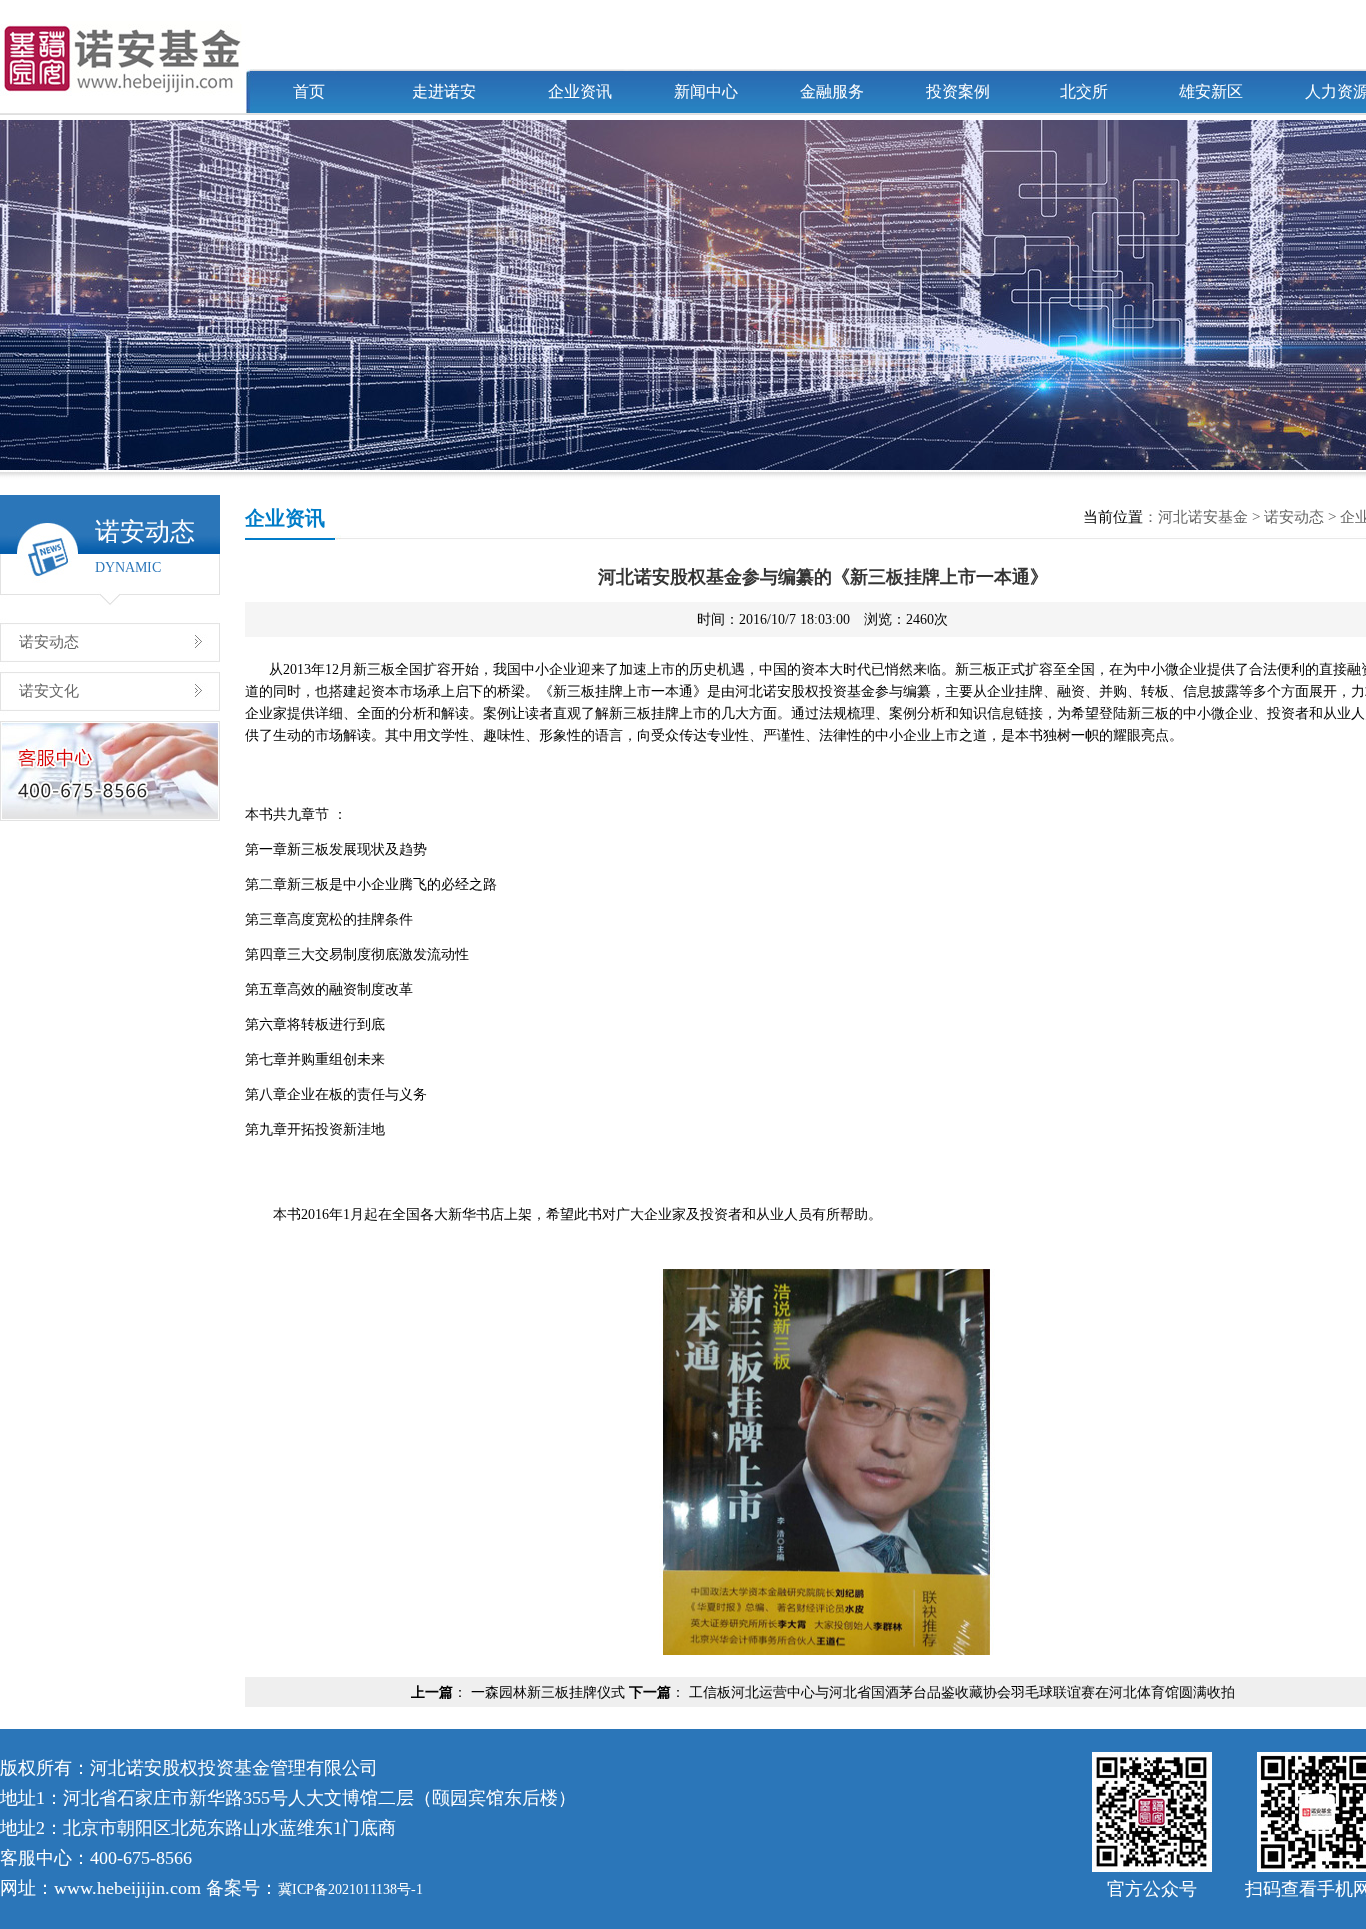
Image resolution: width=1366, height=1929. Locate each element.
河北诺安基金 (1203, 517)
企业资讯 (580, 91)
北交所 (1084, 91)
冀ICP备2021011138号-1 (350, 1889)
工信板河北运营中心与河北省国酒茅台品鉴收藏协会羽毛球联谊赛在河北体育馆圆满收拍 (962, 1692)
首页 (309, 91)
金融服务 (832, 91)
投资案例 (958, 91)
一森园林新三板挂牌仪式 (548, 1692)
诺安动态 (49, 642)
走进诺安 (444, 91)
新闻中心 (706, 91)
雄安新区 (1211, 91)
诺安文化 (49, 691)
